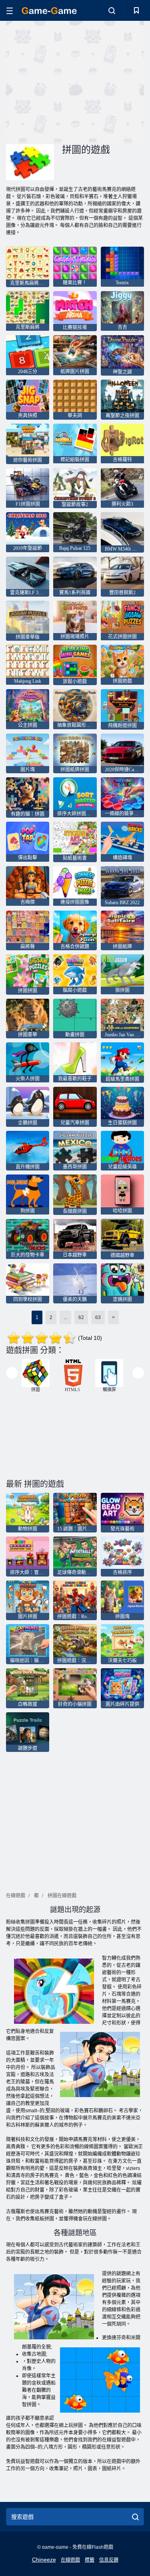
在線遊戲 (70, 2560)
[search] (135, 2517)
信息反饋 (109, 2560)
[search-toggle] (112, 10)
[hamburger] (10, 11)
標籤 (90, 2560)
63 (98, 1317)
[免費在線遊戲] (49, 11)
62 (81, 1317)
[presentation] (12, 1373)
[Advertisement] (74, 81)
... (65, 1317)
